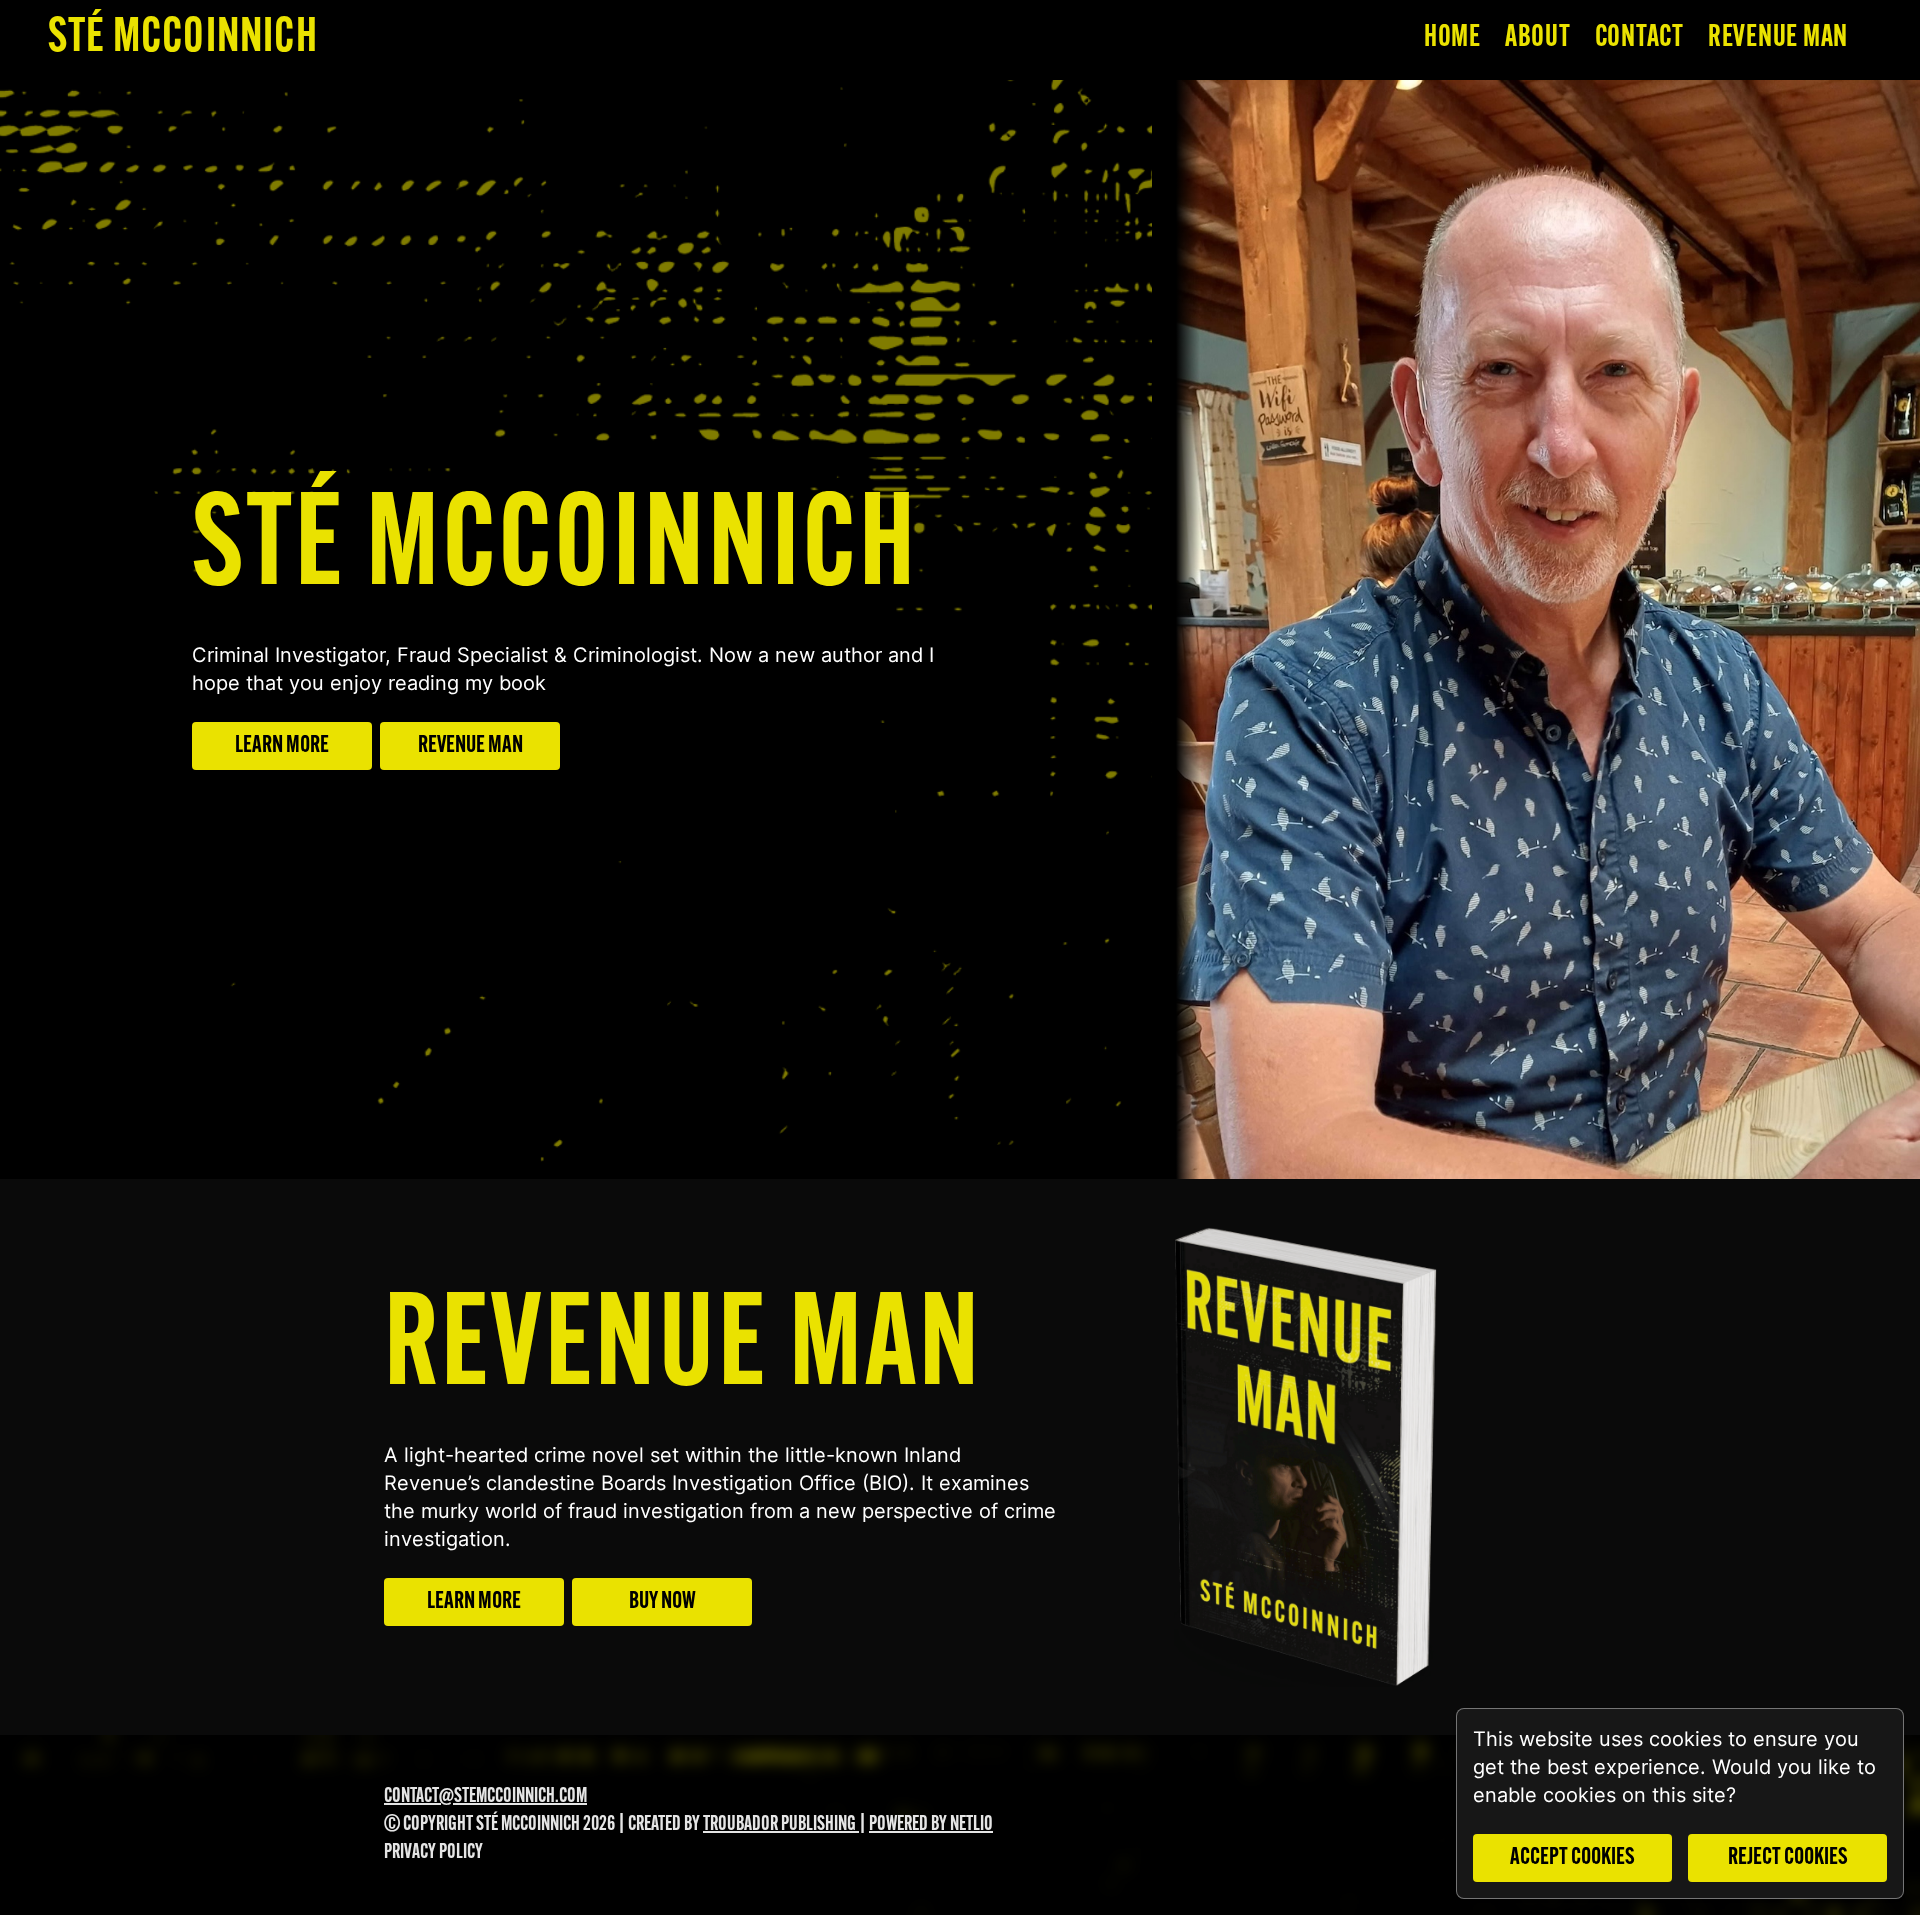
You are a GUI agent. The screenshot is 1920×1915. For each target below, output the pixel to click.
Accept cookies (1572, 1858)
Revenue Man (470, 746)
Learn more (282, 746)
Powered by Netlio (931, 1825)
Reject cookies (1788, 1858)
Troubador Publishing (781, 1825)
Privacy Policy (433, 1853)
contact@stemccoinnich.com (485, 1797)
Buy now (662, 1602)
